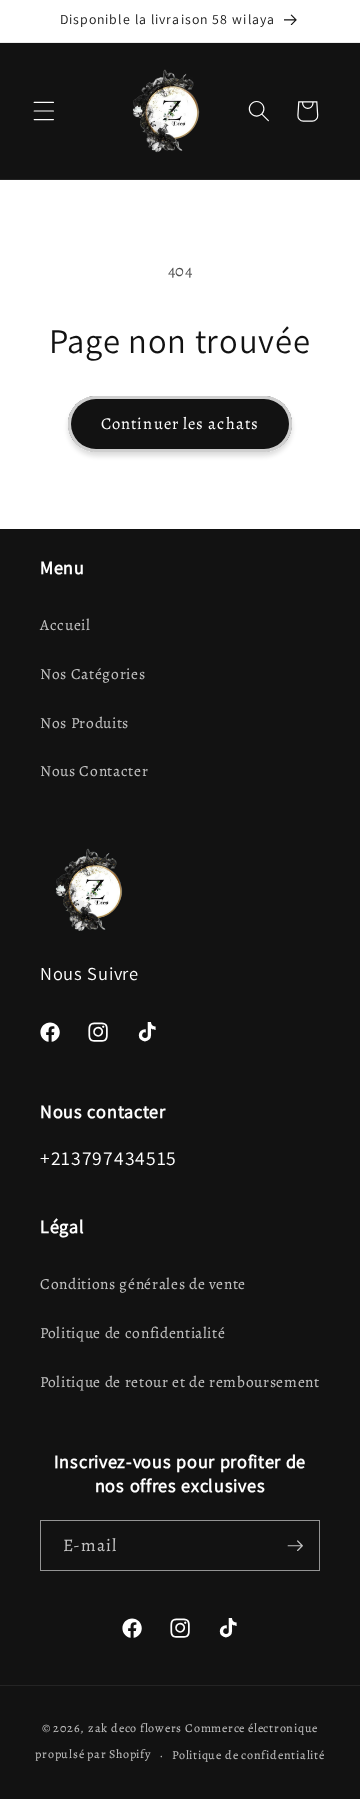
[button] (44, 111)
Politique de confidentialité (132, 1332)
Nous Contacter (94, 770)
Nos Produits (84, 722)
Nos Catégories (92, 673)
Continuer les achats (180, 423)
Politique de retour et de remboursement (180, 1381)
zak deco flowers (135, 1728)
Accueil (65, 624)
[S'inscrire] (295, 1546)
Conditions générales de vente (143, 1283)
